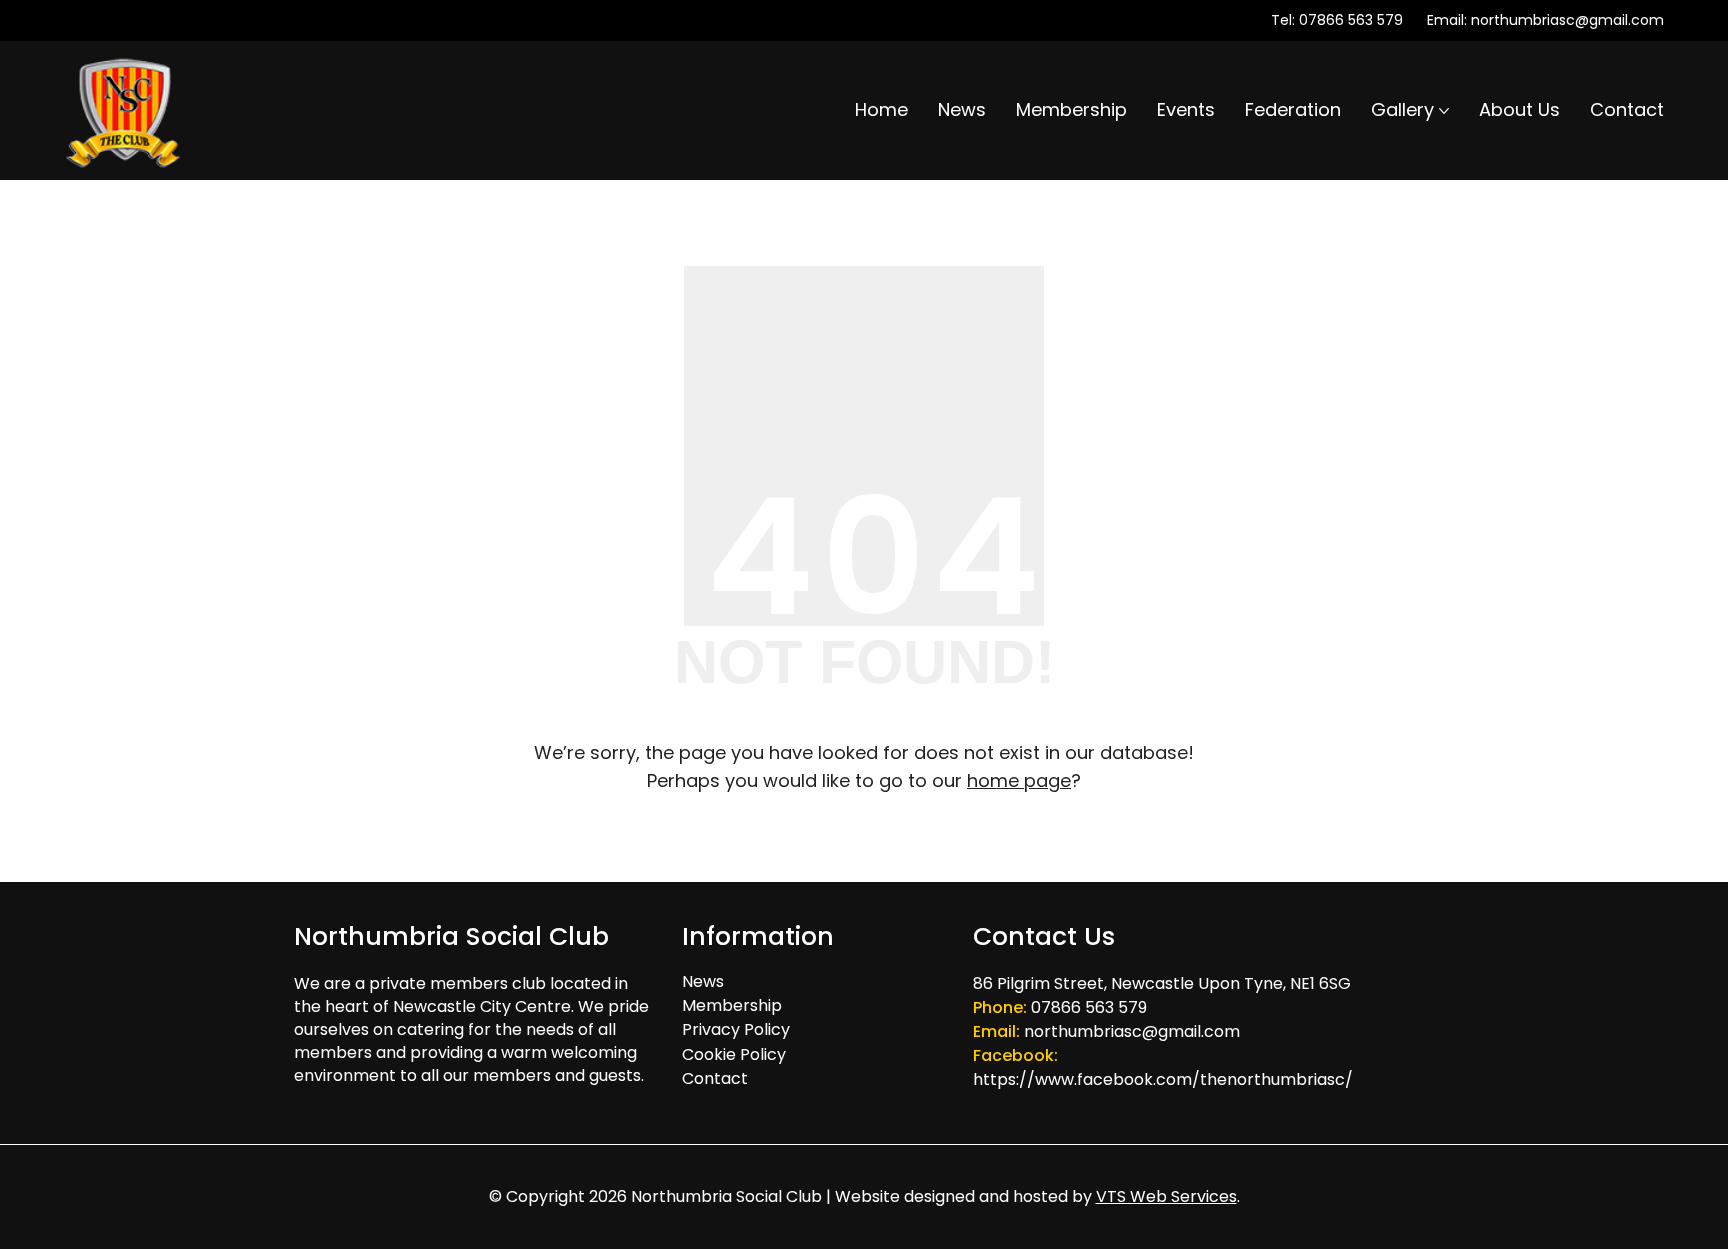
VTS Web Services (1166, 1196)
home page (1019, 780)
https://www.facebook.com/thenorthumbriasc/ (1163, 1079)
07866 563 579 (1351, 20)
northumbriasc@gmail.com (1567, 20)
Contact (715, 1078)
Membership (732, 1005)
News (703, 981)
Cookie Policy (734, 1054)
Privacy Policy (736, 1029)
